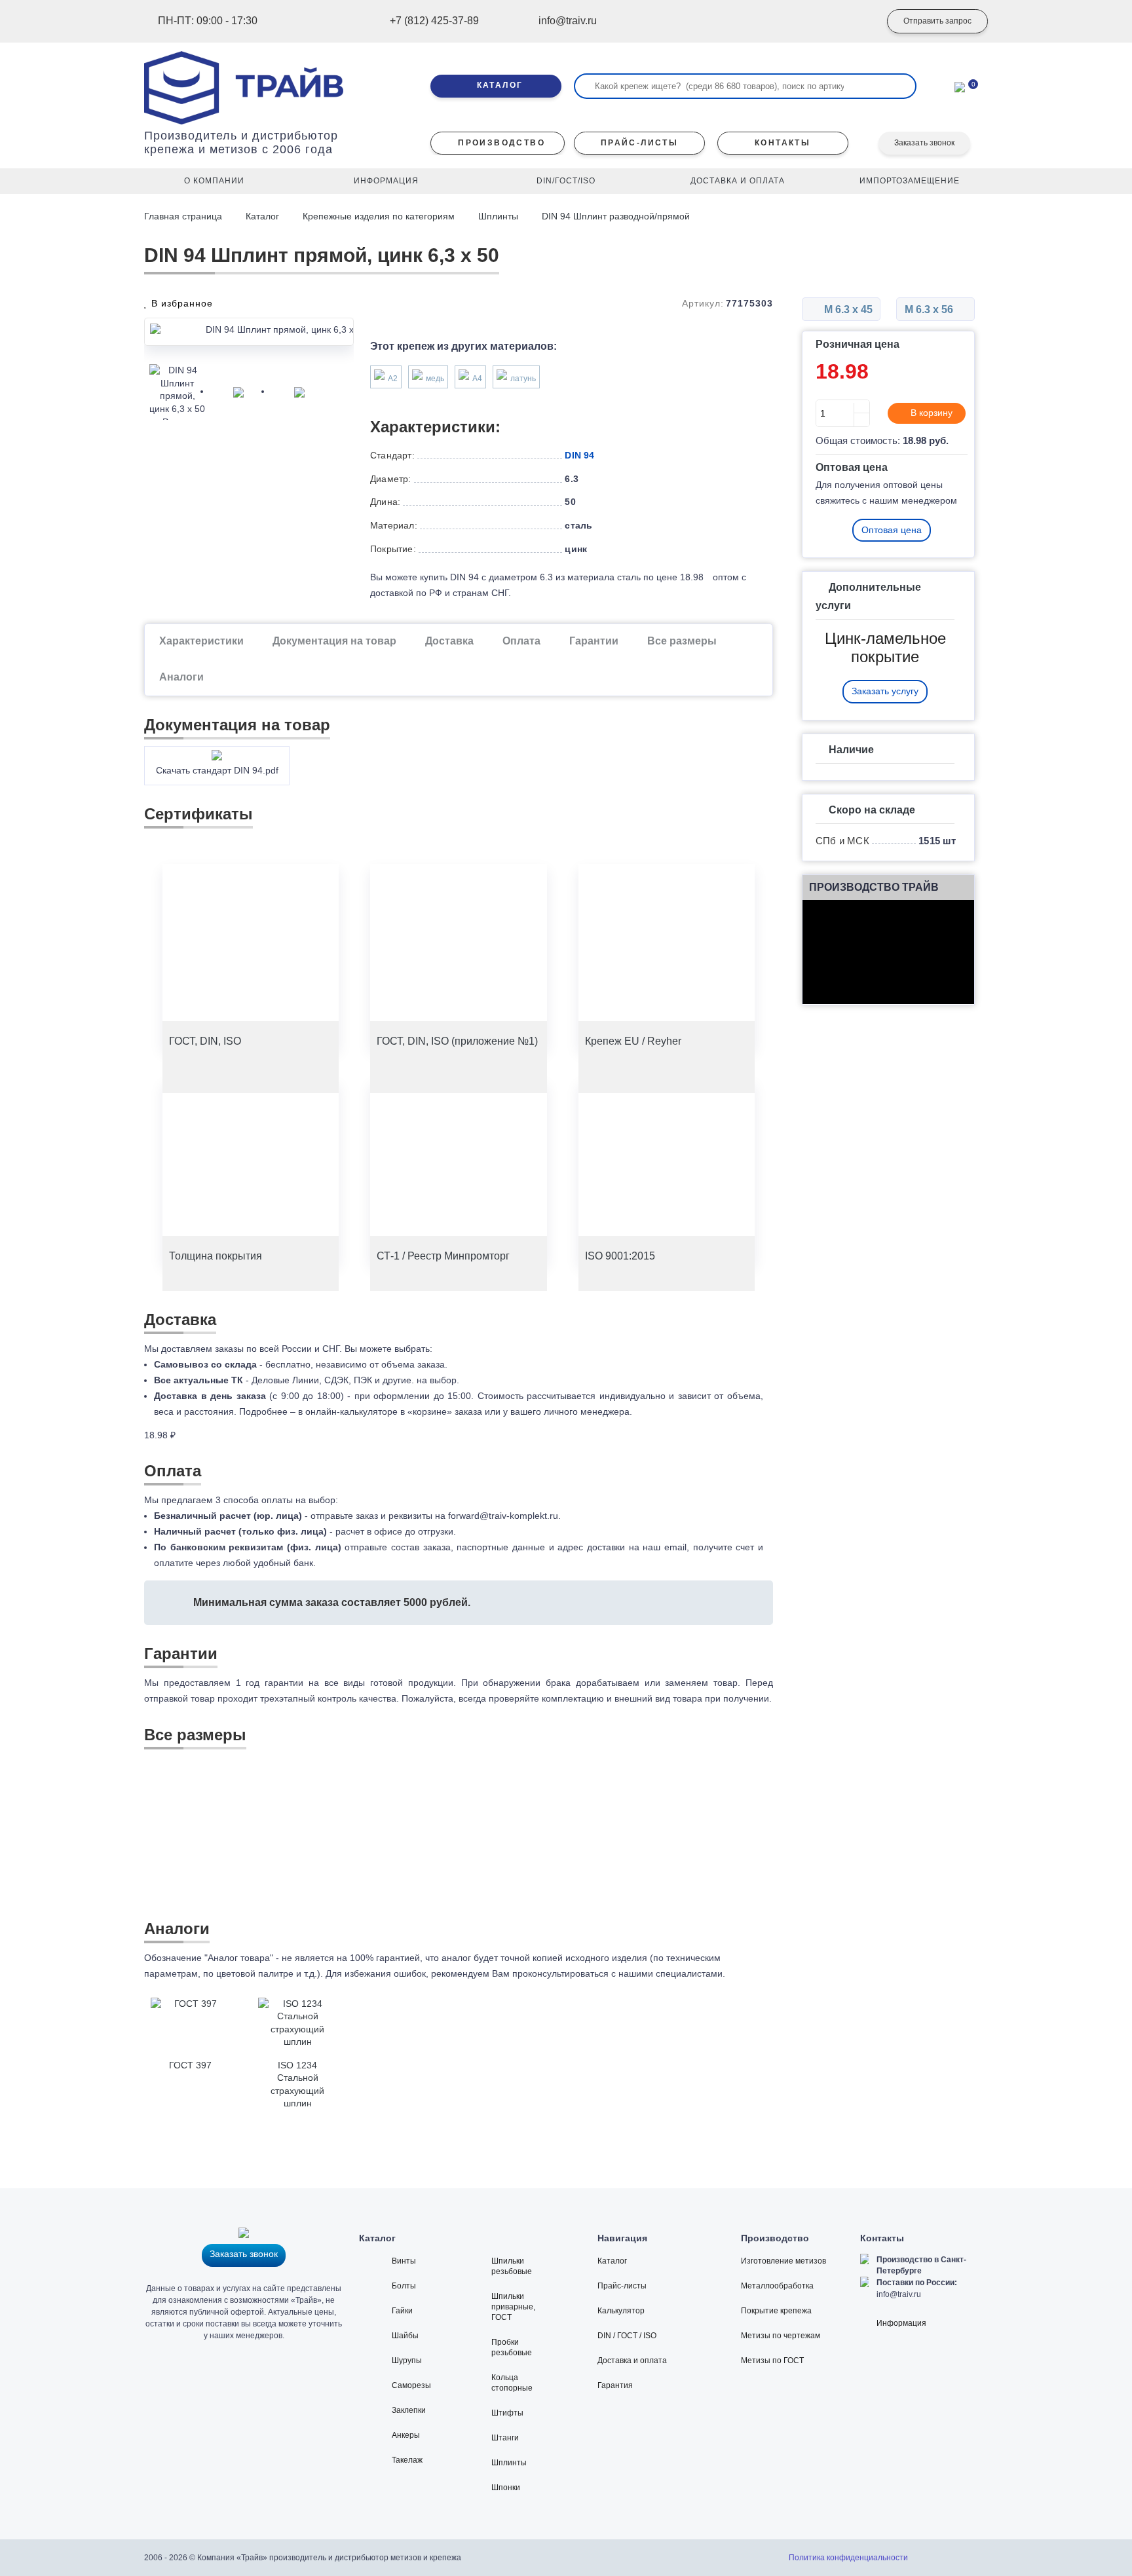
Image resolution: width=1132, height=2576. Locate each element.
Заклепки (409, 2410)
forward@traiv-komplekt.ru (503, 1516)
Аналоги (181, 677)
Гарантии (594, 641)
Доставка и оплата (632, 2361)
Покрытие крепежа (776, 2311)
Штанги (505, 2438)
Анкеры (406, 2435)
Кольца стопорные (512, 2383)
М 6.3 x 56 (930, 309)
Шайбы (405, 2336)
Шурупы (407, 2361)
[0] (960, 86)
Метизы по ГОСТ (772, 2361)
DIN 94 (579, 455)
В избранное (180, 303)
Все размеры (682, 641)
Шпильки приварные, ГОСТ (513, 2307)
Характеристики (201, 641)
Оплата (521, 641)
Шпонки (506, 2488)
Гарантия (615, 2385)
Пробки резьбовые (512, 2347)
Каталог (262, 216)
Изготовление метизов (783, 2261)
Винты (404, 2261)
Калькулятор (621, 2311)
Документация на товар (334, 641)
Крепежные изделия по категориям (379, 216)
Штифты (507, 2413)
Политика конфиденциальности (848, 2558)
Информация (901, 2323)
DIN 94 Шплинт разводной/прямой (616, 216)
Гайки (402, 2311)
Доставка (449, 641)
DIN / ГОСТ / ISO (627, 2336)
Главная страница (184, 216)
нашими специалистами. (672, 1973)
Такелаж (407, 2460)
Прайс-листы (622, 2286)
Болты (404, 2286)
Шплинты (498, 216)
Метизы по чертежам (781, 2336)
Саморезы (411, 2385)
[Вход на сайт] (851, 22)
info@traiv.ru (899, 2294)
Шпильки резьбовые (512, 2266)
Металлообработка (777, 2286)
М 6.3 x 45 (847, 309)
